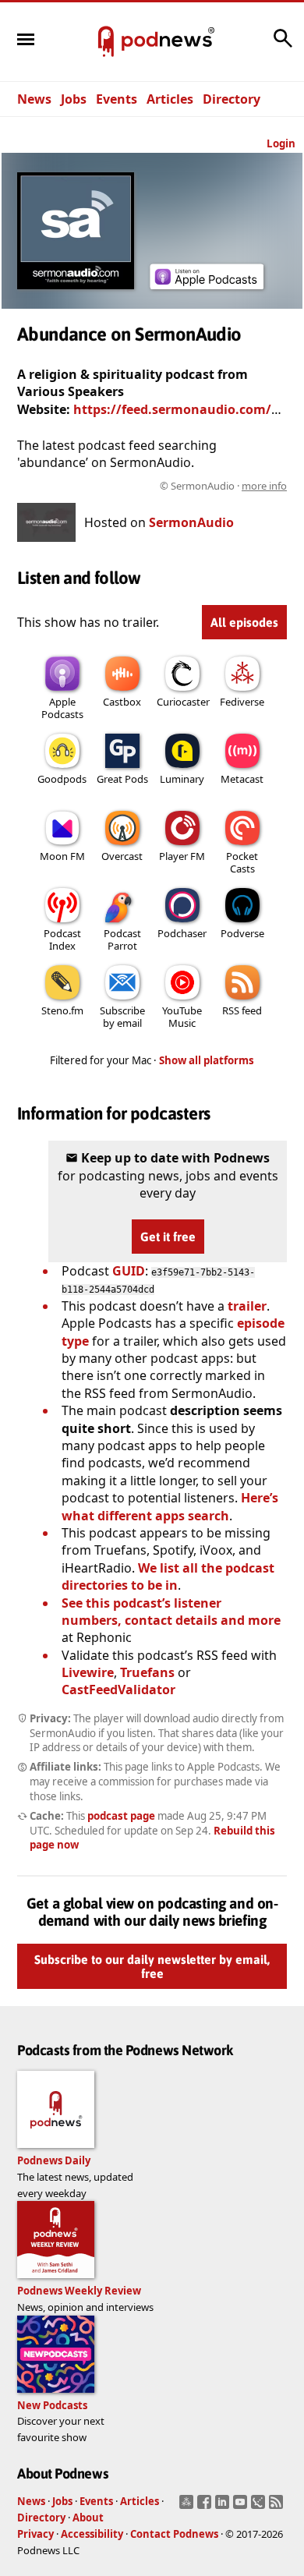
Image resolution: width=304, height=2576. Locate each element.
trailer (247, 1306)
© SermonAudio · (223, 486)
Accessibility (92, 2534)
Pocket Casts (242, 862)
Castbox (122, 702)
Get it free (168, 1237)
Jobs (74, 99)
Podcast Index (62, 939)
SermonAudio (191, 522)
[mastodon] (188, 2507)
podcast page (121, 1816)
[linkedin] (224, 2507)
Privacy (35, 2534)
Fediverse (242, 702)
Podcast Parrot (122, 939)
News (34, 99)
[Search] (283, 46)
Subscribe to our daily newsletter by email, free (152, 1966)
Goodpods (62, 779)
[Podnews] (106, 42)
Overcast (122, 856)
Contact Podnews (174, 2534)
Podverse (242, 933)
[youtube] (242, 2507)
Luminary (182, 779)
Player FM (182, 856)
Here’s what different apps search (170, 1506)
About (88, 2518)
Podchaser (182, 933)
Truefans (147, 1672)
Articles (170, 99)
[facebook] (206, 2507)
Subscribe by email (122, 1017)
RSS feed (242, 1010)
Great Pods (122, 779)
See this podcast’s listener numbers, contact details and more (171, 1612)
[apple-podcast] (207, 285)
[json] (260, 2507)
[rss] (278, 2507)
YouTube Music (182, 1017)
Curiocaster (183, 702)
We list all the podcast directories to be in (168, 1576)
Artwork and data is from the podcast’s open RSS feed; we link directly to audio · (154, 486)
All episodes (244, 622)
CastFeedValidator (118, 1690)
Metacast (242, 779)
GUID (129, 1271)
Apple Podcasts (62, 708)
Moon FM (62, 856)
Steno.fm (62, 1010)
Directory (232, 99)
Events (117, 99)
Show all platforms (207, 1060)
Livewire (88, 1672)
